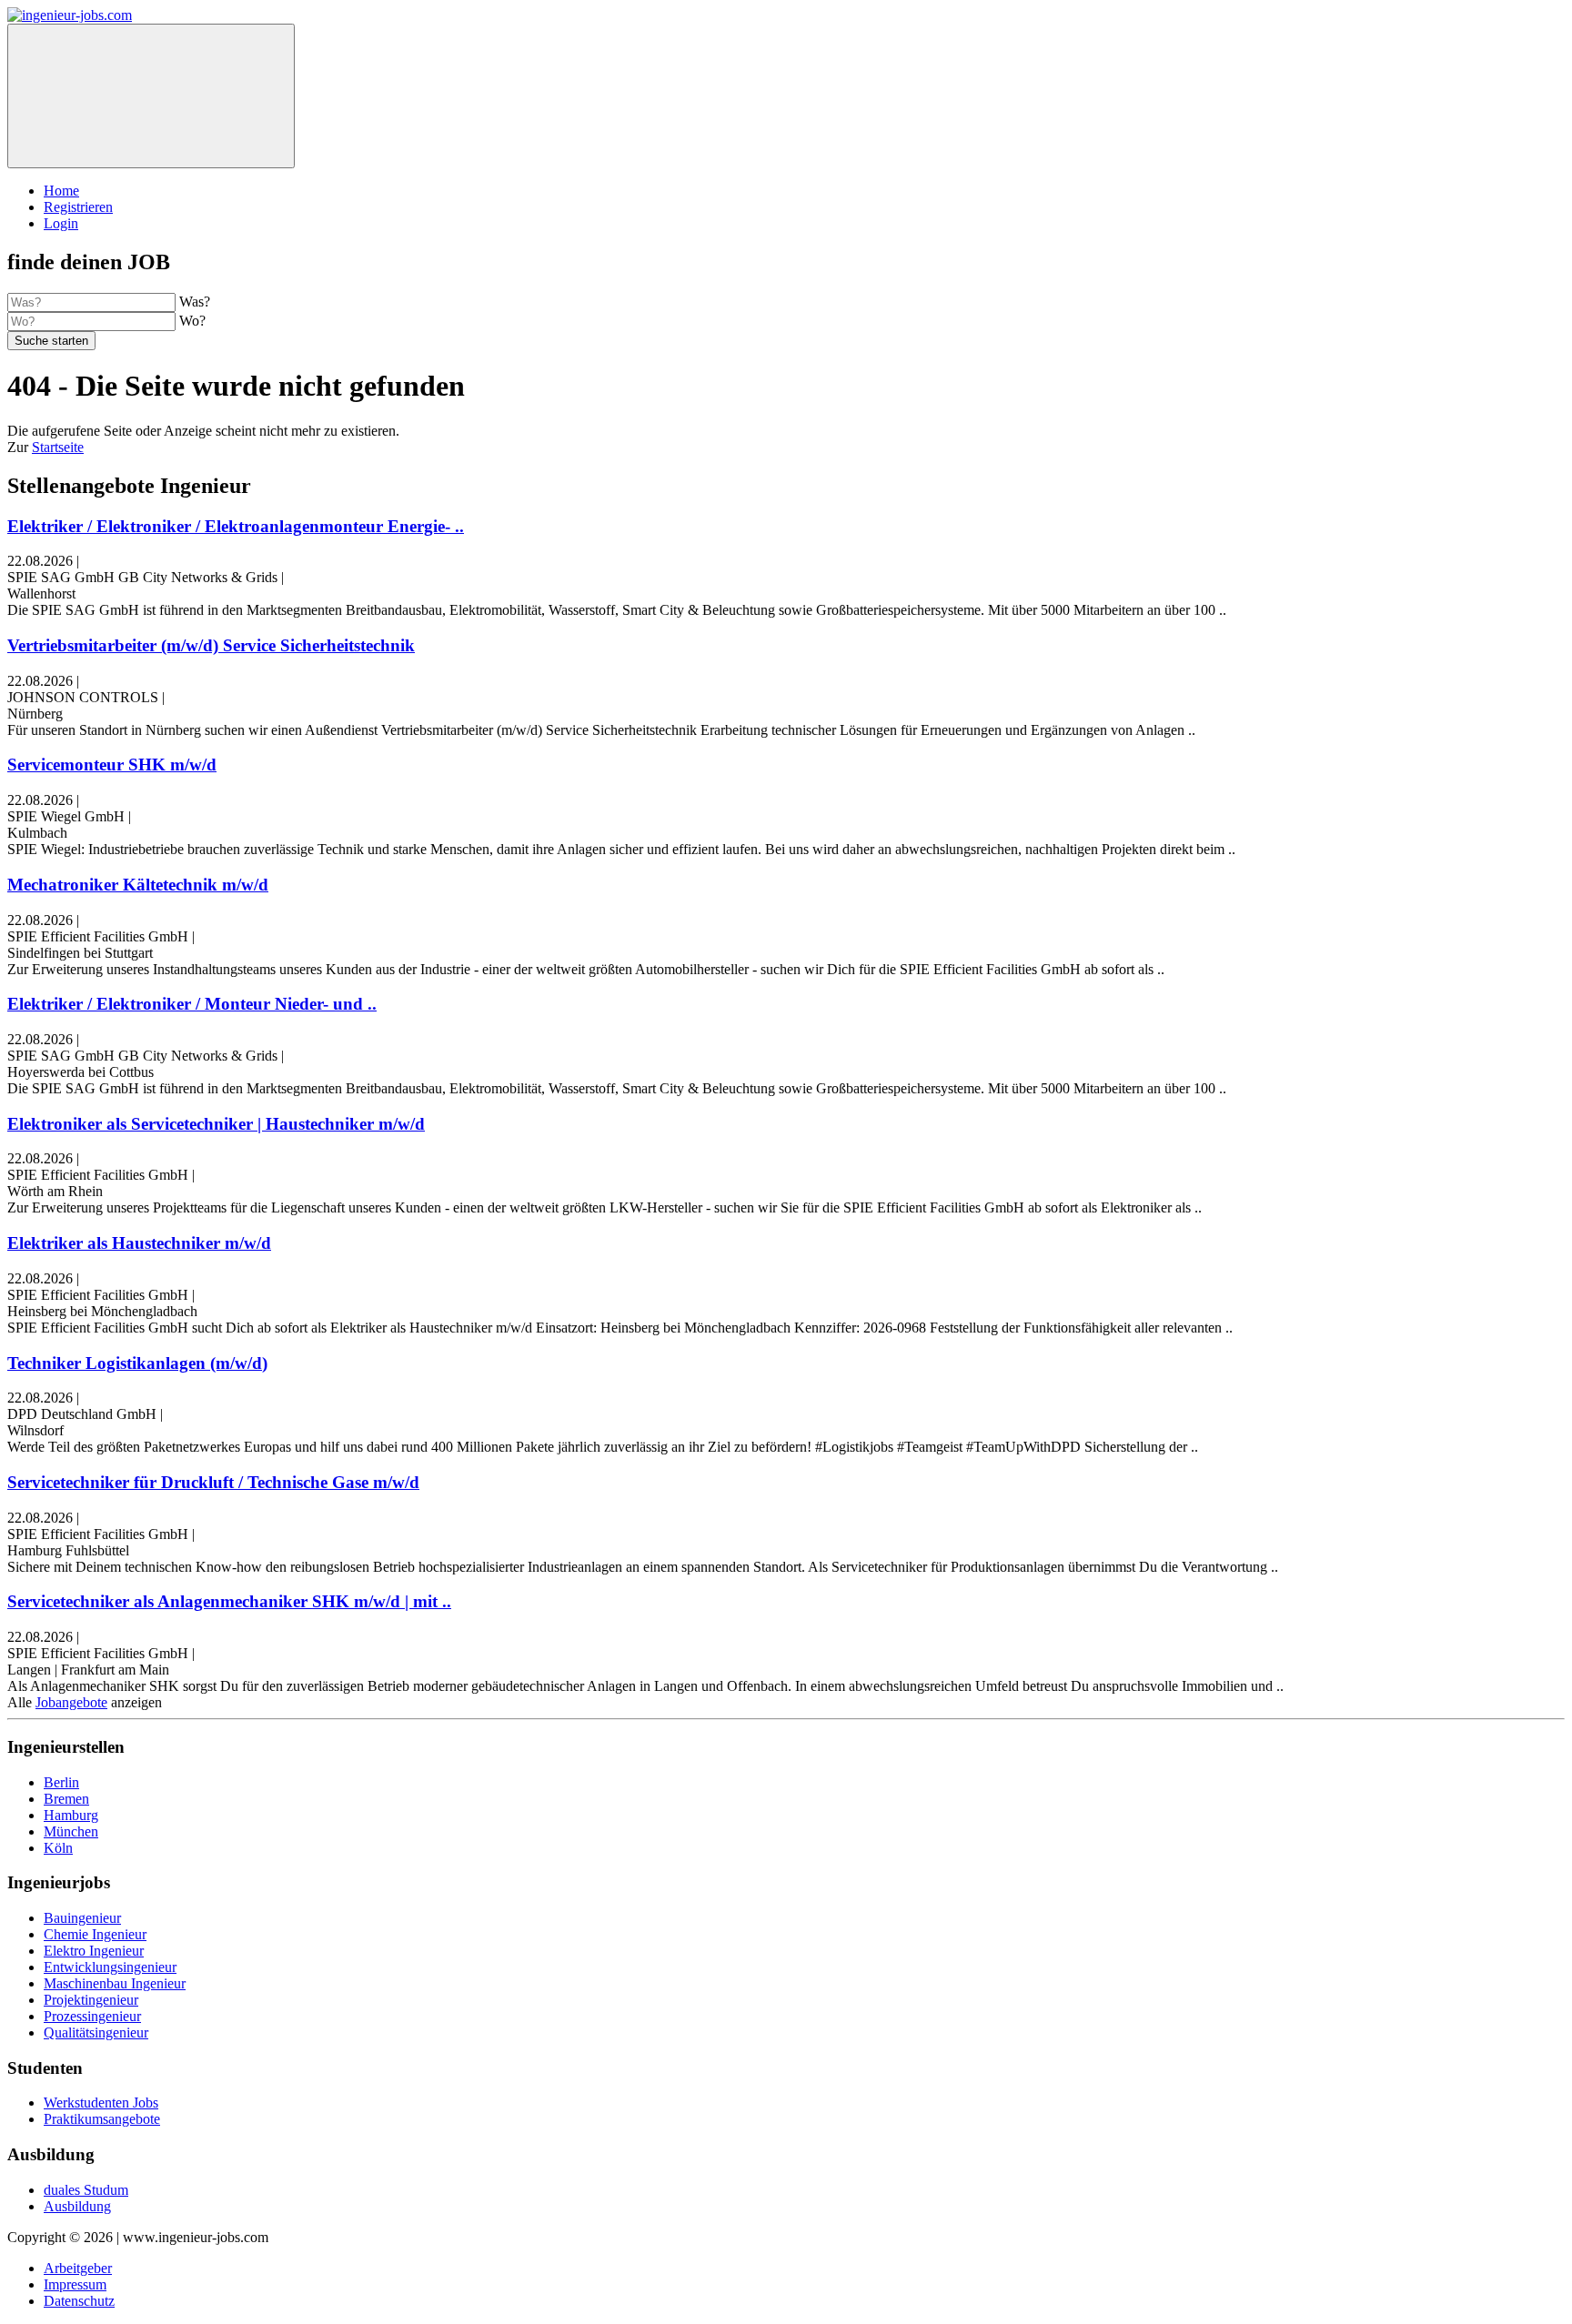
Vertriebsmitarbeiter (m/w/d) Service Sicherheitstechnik (211, 645)
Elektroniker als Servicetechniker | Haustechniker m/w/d (216, 1124)
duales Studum (86, 2190)
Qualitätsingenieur (96, 2032)
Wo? (192, 321)
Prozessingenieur (92, 2016)
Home (61, 191)
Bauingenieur (82, 1918)
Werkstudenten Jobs (101, 2103)
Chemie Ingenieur (95, 1934)
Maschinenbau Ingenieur (115, 1983)
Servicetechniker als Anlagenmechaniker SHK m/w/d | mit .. (229, 1601)
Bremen (66, 1799)
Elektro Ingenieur (94, 1951)
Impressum (75, 2284)
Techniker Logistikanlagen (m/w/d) (137, 1363)
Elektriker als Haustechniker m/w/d (139, 1243)
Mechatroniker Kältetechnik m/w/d (138, 885)
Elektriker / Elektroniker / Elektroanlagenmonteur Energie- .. (236, 526)
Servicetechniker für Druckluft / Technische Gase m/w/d (213, 1482)
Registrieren (78, 207)
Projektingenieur (91, 2000)
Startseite (58, 447)
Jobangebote (71, 1702)
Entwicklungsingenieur (110, 1967)
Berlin (61, 1782)
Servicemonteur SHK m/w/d (112, 765)
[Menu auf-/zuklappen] (151, 96)
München (71, 1831)
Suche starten (51, 341)
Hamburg (71, 1815)
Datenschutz (79, 2301)
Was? (195, 302)
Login (61, 223)
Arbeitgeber (78, 2268)
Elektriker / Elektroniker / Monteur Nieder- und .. (192, 1004)
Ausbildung (77, 2206)
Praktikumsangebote (102, 2119)
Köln (58, 1848)
